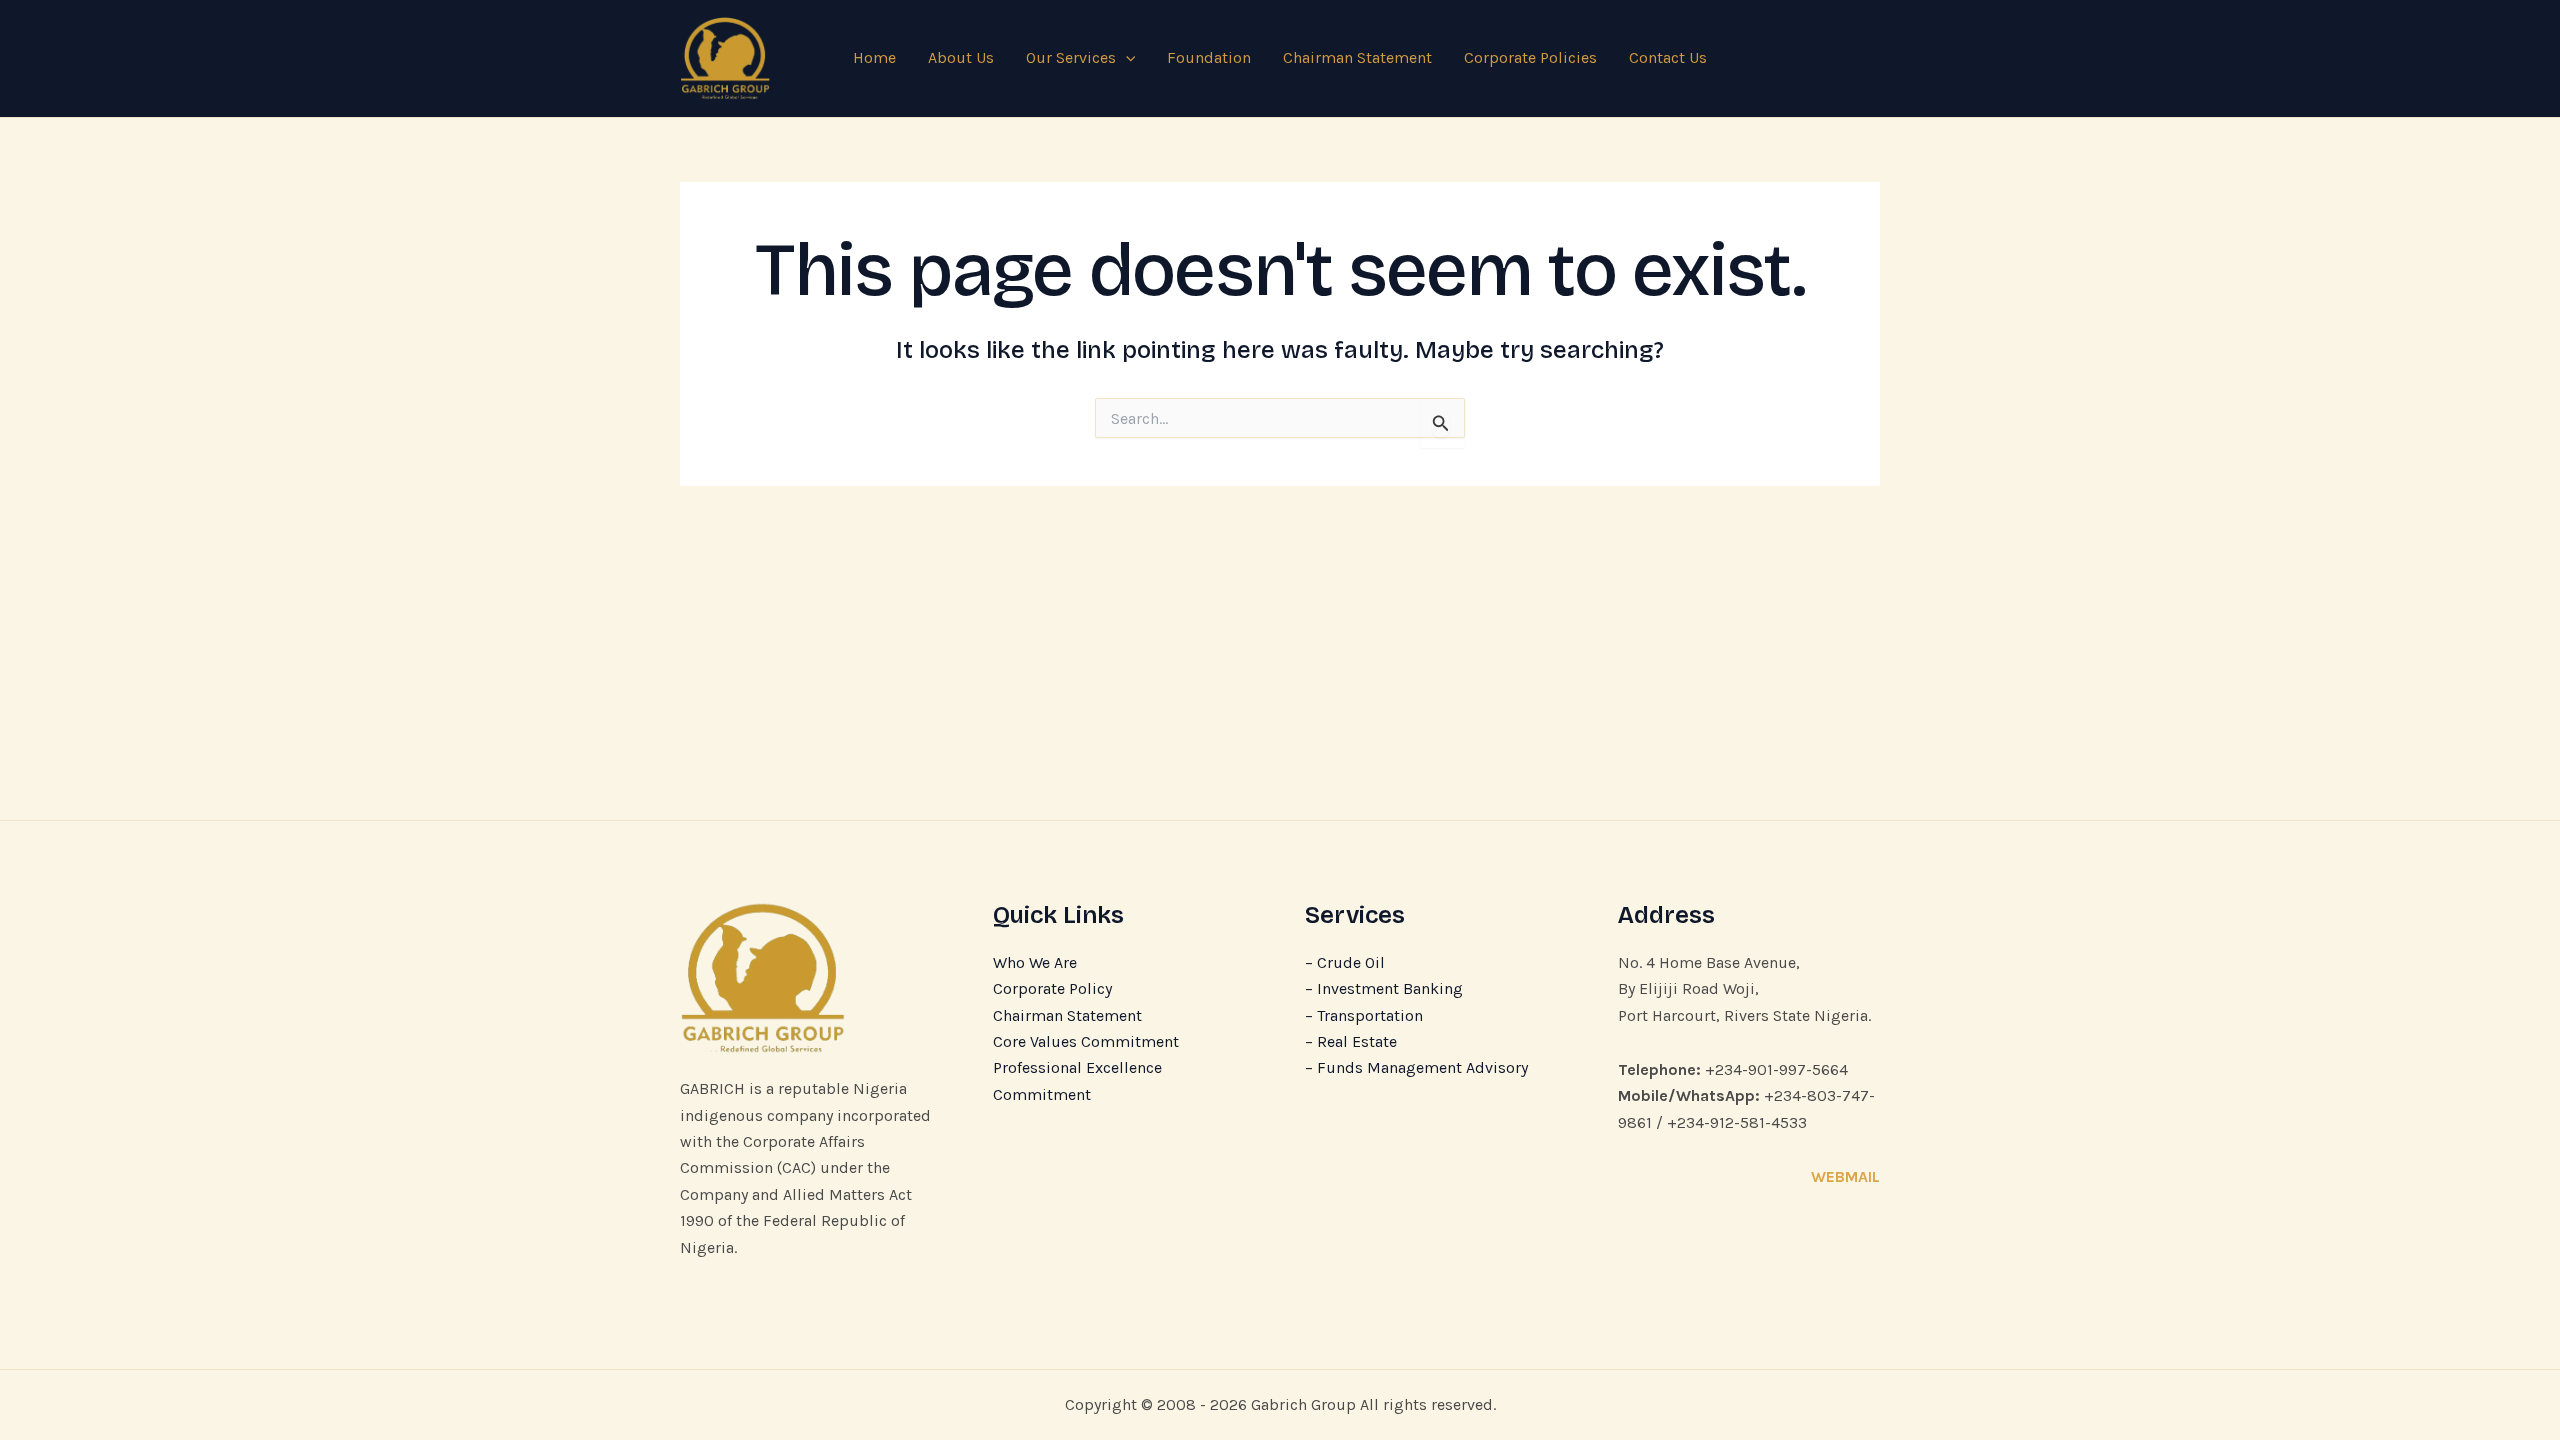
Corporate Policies (1530, 57)
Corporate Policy (1052, 988)
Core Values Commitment (1086, 1041)
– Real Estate (1351, 1041)
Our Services (1071, 57)
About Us (961, 57)
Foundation (1209, 57)
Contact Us (1668, 57)
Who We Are (1035, 962)
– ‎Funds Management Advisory (1416, 1067)
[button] (1126, 58)
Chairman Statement (1357, 57)
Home (874, 57)
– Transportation (1364, 1015)
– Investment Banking (1384, 988)
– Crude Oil (1345, 962)
